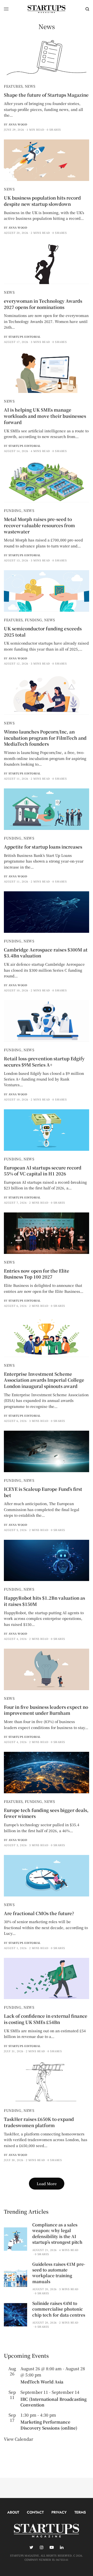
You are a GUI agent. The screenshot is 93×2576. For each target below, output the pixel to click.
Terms (80, 2512)
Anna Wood (18, 124)
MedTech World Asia (42, 2382)
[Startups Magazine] (47, 9)
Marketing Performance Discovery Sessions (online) (49, 2425)
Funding (13, 510)
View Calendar (18, 2439)
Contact (35, 2512)
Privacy (59, 2512)
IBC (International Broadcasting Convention (53, 2402)
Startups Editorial (25, 337)
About (13, 2512)
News (30, 86)
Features (13, 86)
